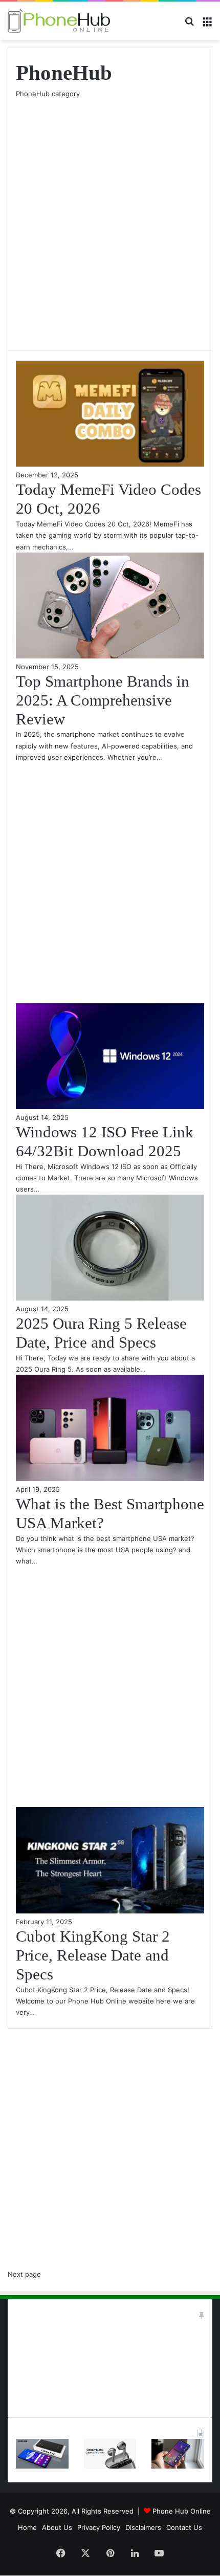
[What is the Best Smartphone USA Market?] (110, 1479)
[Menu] (207, 25)
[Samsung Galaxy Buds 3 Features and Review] (110, 2466)
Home (27, 2527)
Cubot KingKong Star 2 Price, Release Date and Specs (93, 1955)
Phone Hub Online (182, 2511)
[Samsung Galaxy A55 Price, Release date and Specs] (178, 2466)
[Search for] (189, 25)
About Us (57, 2527)
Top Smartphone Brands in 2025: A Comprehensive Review (103, 700)
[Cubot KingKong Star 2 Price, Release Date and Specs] (110, 1911)
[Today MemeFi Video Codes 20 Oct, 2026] (110, 464)
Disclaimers (143, 2527)
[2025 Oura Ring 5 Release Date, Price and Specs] (110, 1298)
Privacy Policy (99, 2527)
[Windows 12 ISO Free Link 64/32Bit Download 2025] (110, 1107)
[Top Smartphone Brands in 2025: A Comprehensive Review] (110, 656)
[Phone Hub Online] (59, 21)
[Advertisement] (110, 219)
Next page (24, 2274)
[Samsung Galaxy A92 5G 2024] (42, 2466)
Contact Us (184, 2527)
